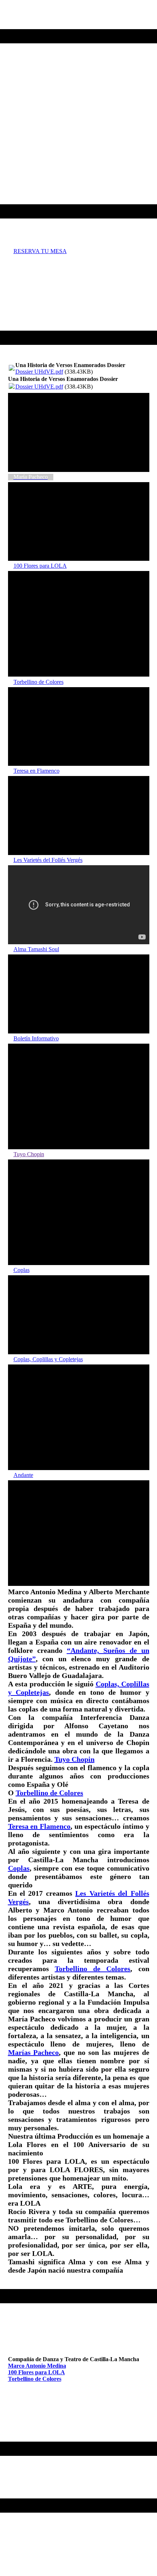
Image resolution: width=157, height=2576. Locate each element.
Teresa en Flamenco (39, 1826)
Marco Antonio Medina (37, 2366)
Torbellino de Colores (49, 1793)
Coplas (19, 1868)
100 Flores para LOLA (37, 2372)
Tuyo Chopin (74, 1759)
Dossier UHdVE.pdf (39, 372)
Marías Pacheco (34, 2052)
